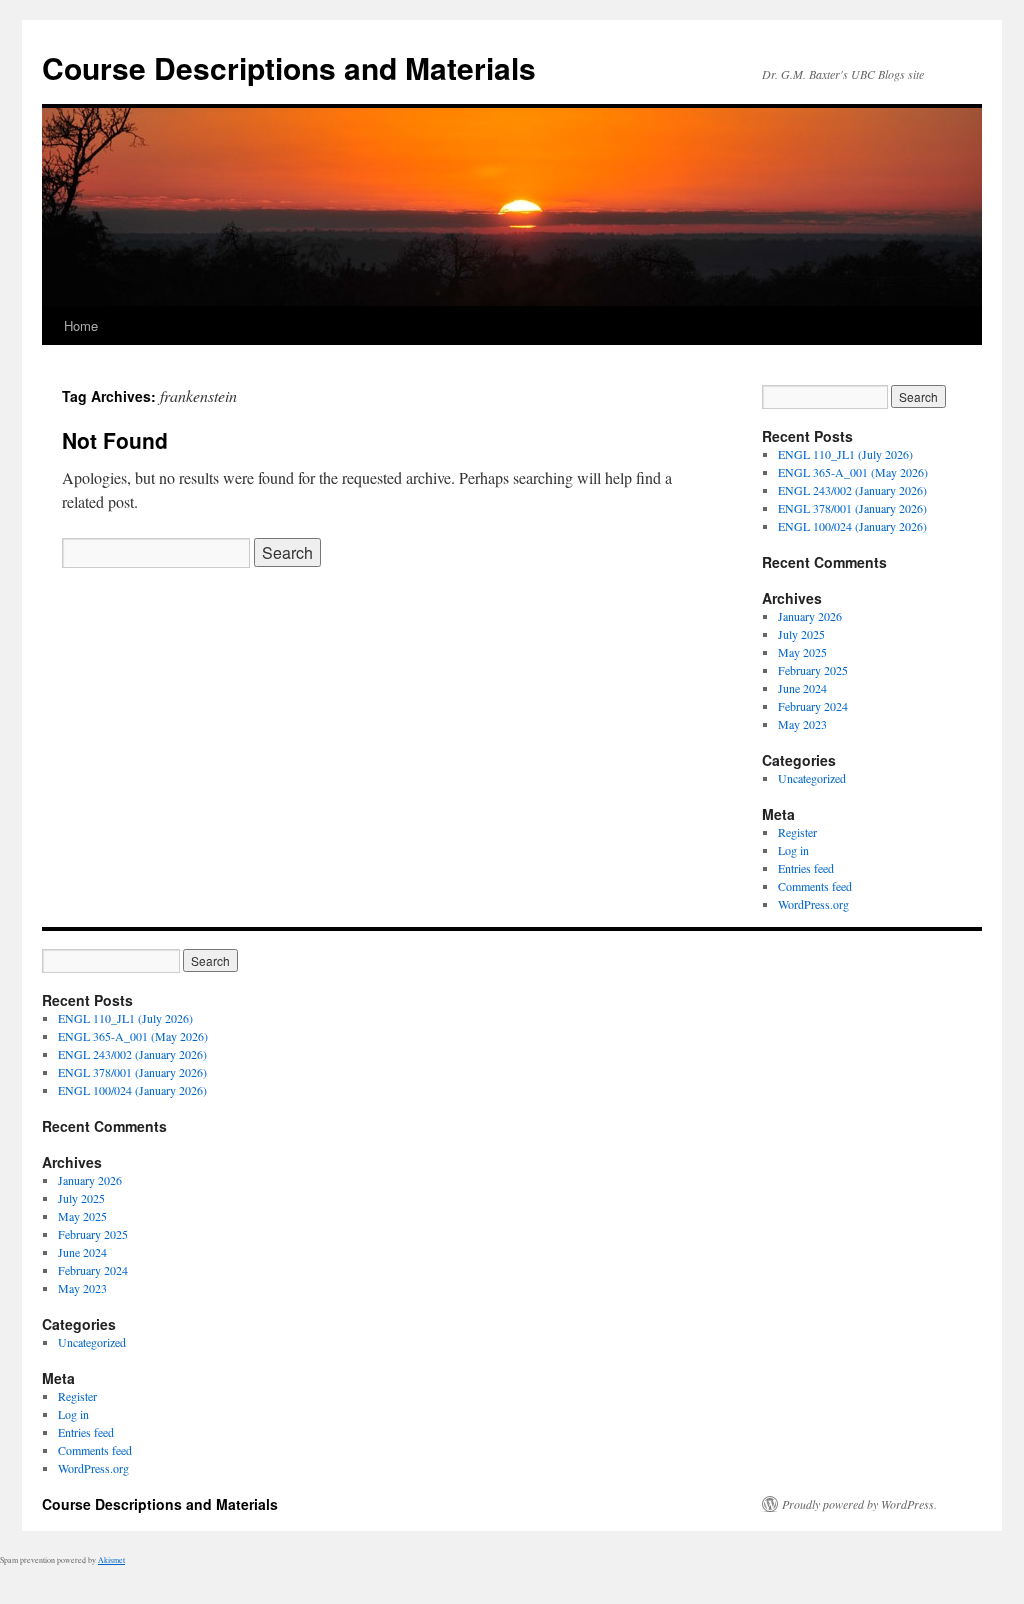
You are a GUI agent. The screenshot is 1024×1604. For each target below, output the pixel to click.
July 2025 (801, 634)
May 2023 (802, 724)
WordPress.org (813, 904)
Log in (793, 850)
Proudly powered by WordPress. (859, 1504)
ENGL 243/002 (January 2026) (852, 490)
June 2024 (802, 688)
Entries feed (806, 868)
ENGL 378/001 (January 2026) (852, 508)
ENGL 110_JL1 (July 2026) (845, 454)
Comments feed (815, 886)
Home (81, 325)
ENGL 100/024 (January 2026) (852, 526)
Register (797, 832)
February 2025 (813, 670)
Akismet (111, 1560)
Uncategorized (812, 778)
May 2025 (802, 652)
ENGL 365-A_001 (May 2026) (853, 472)
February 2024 (813, 706)
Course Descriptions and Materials (289, 67)
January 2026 (810, 616)
